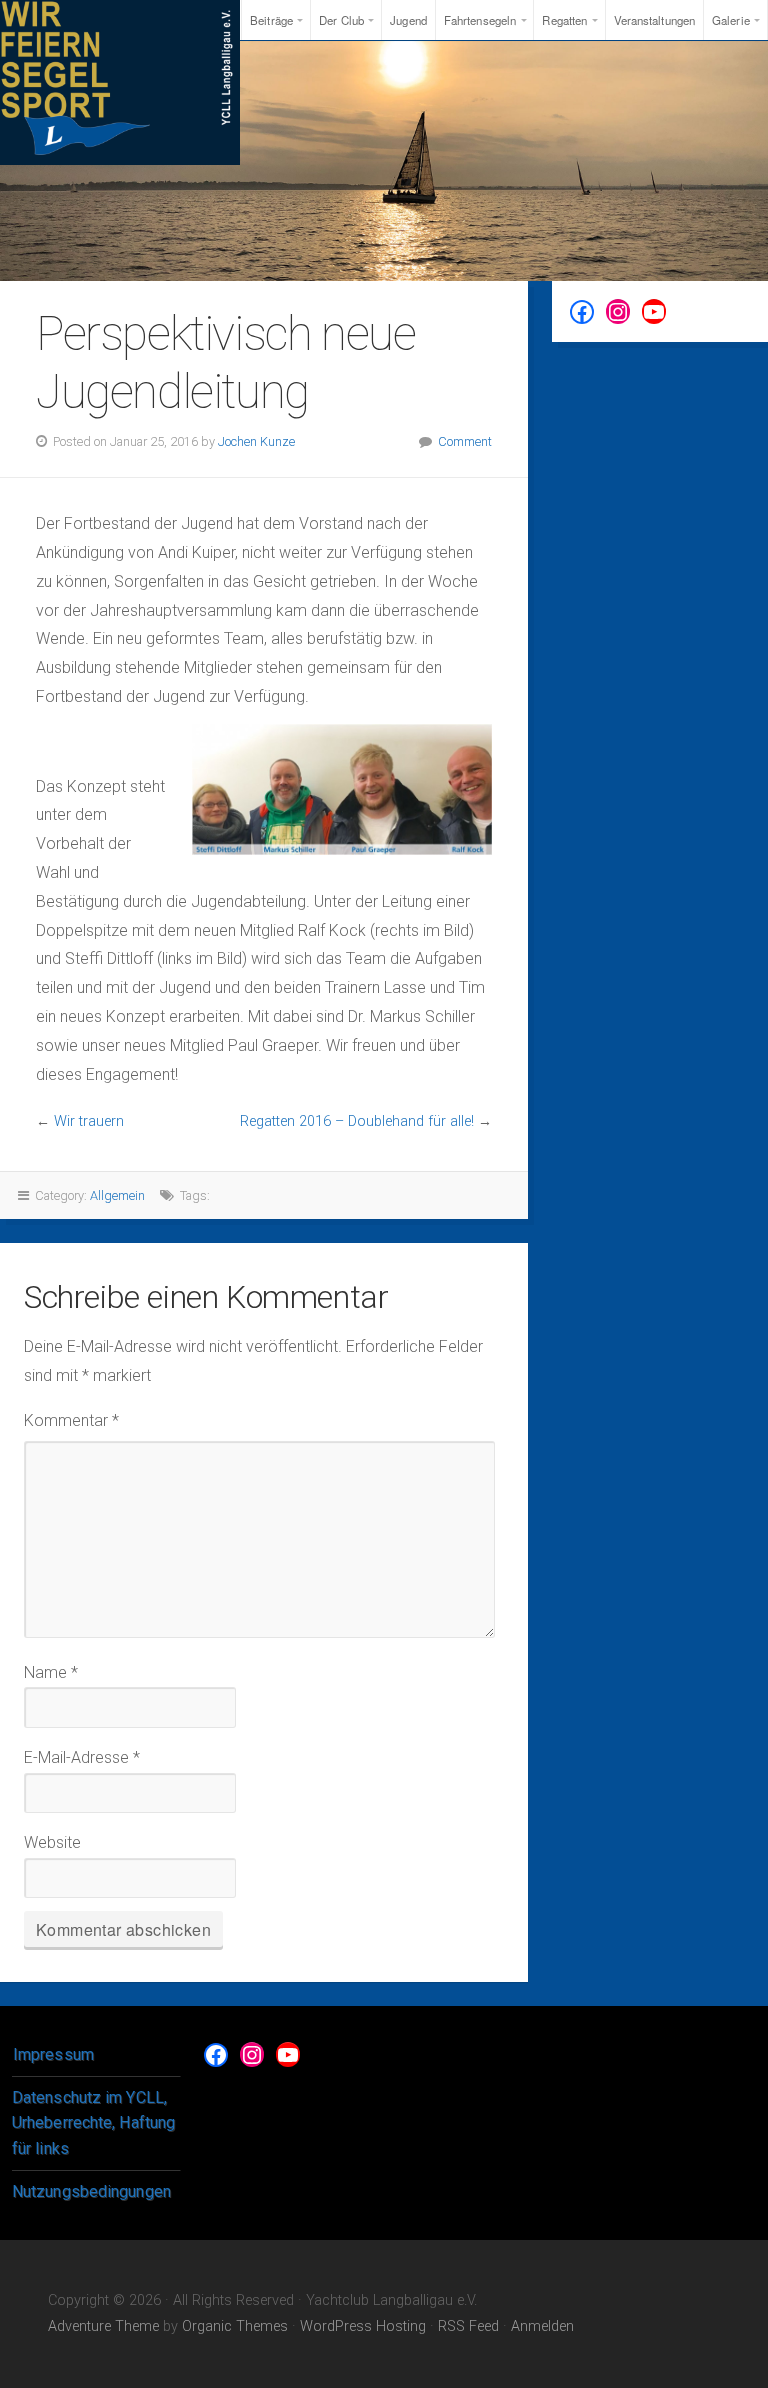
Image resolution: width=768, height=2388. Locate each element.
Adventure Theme (103, 2326)
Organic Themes (235, 2326)
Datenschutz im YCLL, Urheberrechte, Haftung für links (93, 2123)
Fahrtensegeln (480, 20)
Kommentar (71, 1420)
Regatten (564, 20)
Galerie (731, 20)
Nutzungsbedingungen (91, 2191)
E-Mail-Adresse (82, 1757)
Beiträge (271, 20)
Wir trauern (89, 1121)
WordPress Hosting (363, 2326)
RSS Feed (468, 2326)
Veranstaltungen (655, 20)
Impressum (53, 2054)
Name (51, 1672)
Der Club (341, 20)
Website (52, 1842)
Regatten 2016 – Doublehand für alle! (357, 1121)
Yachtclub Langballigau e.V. (120, 82)
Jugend (408, 20)
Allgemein (117, 1195)
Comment (465, 441)
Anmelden (542, 2326)
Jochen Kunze (256, 441)
